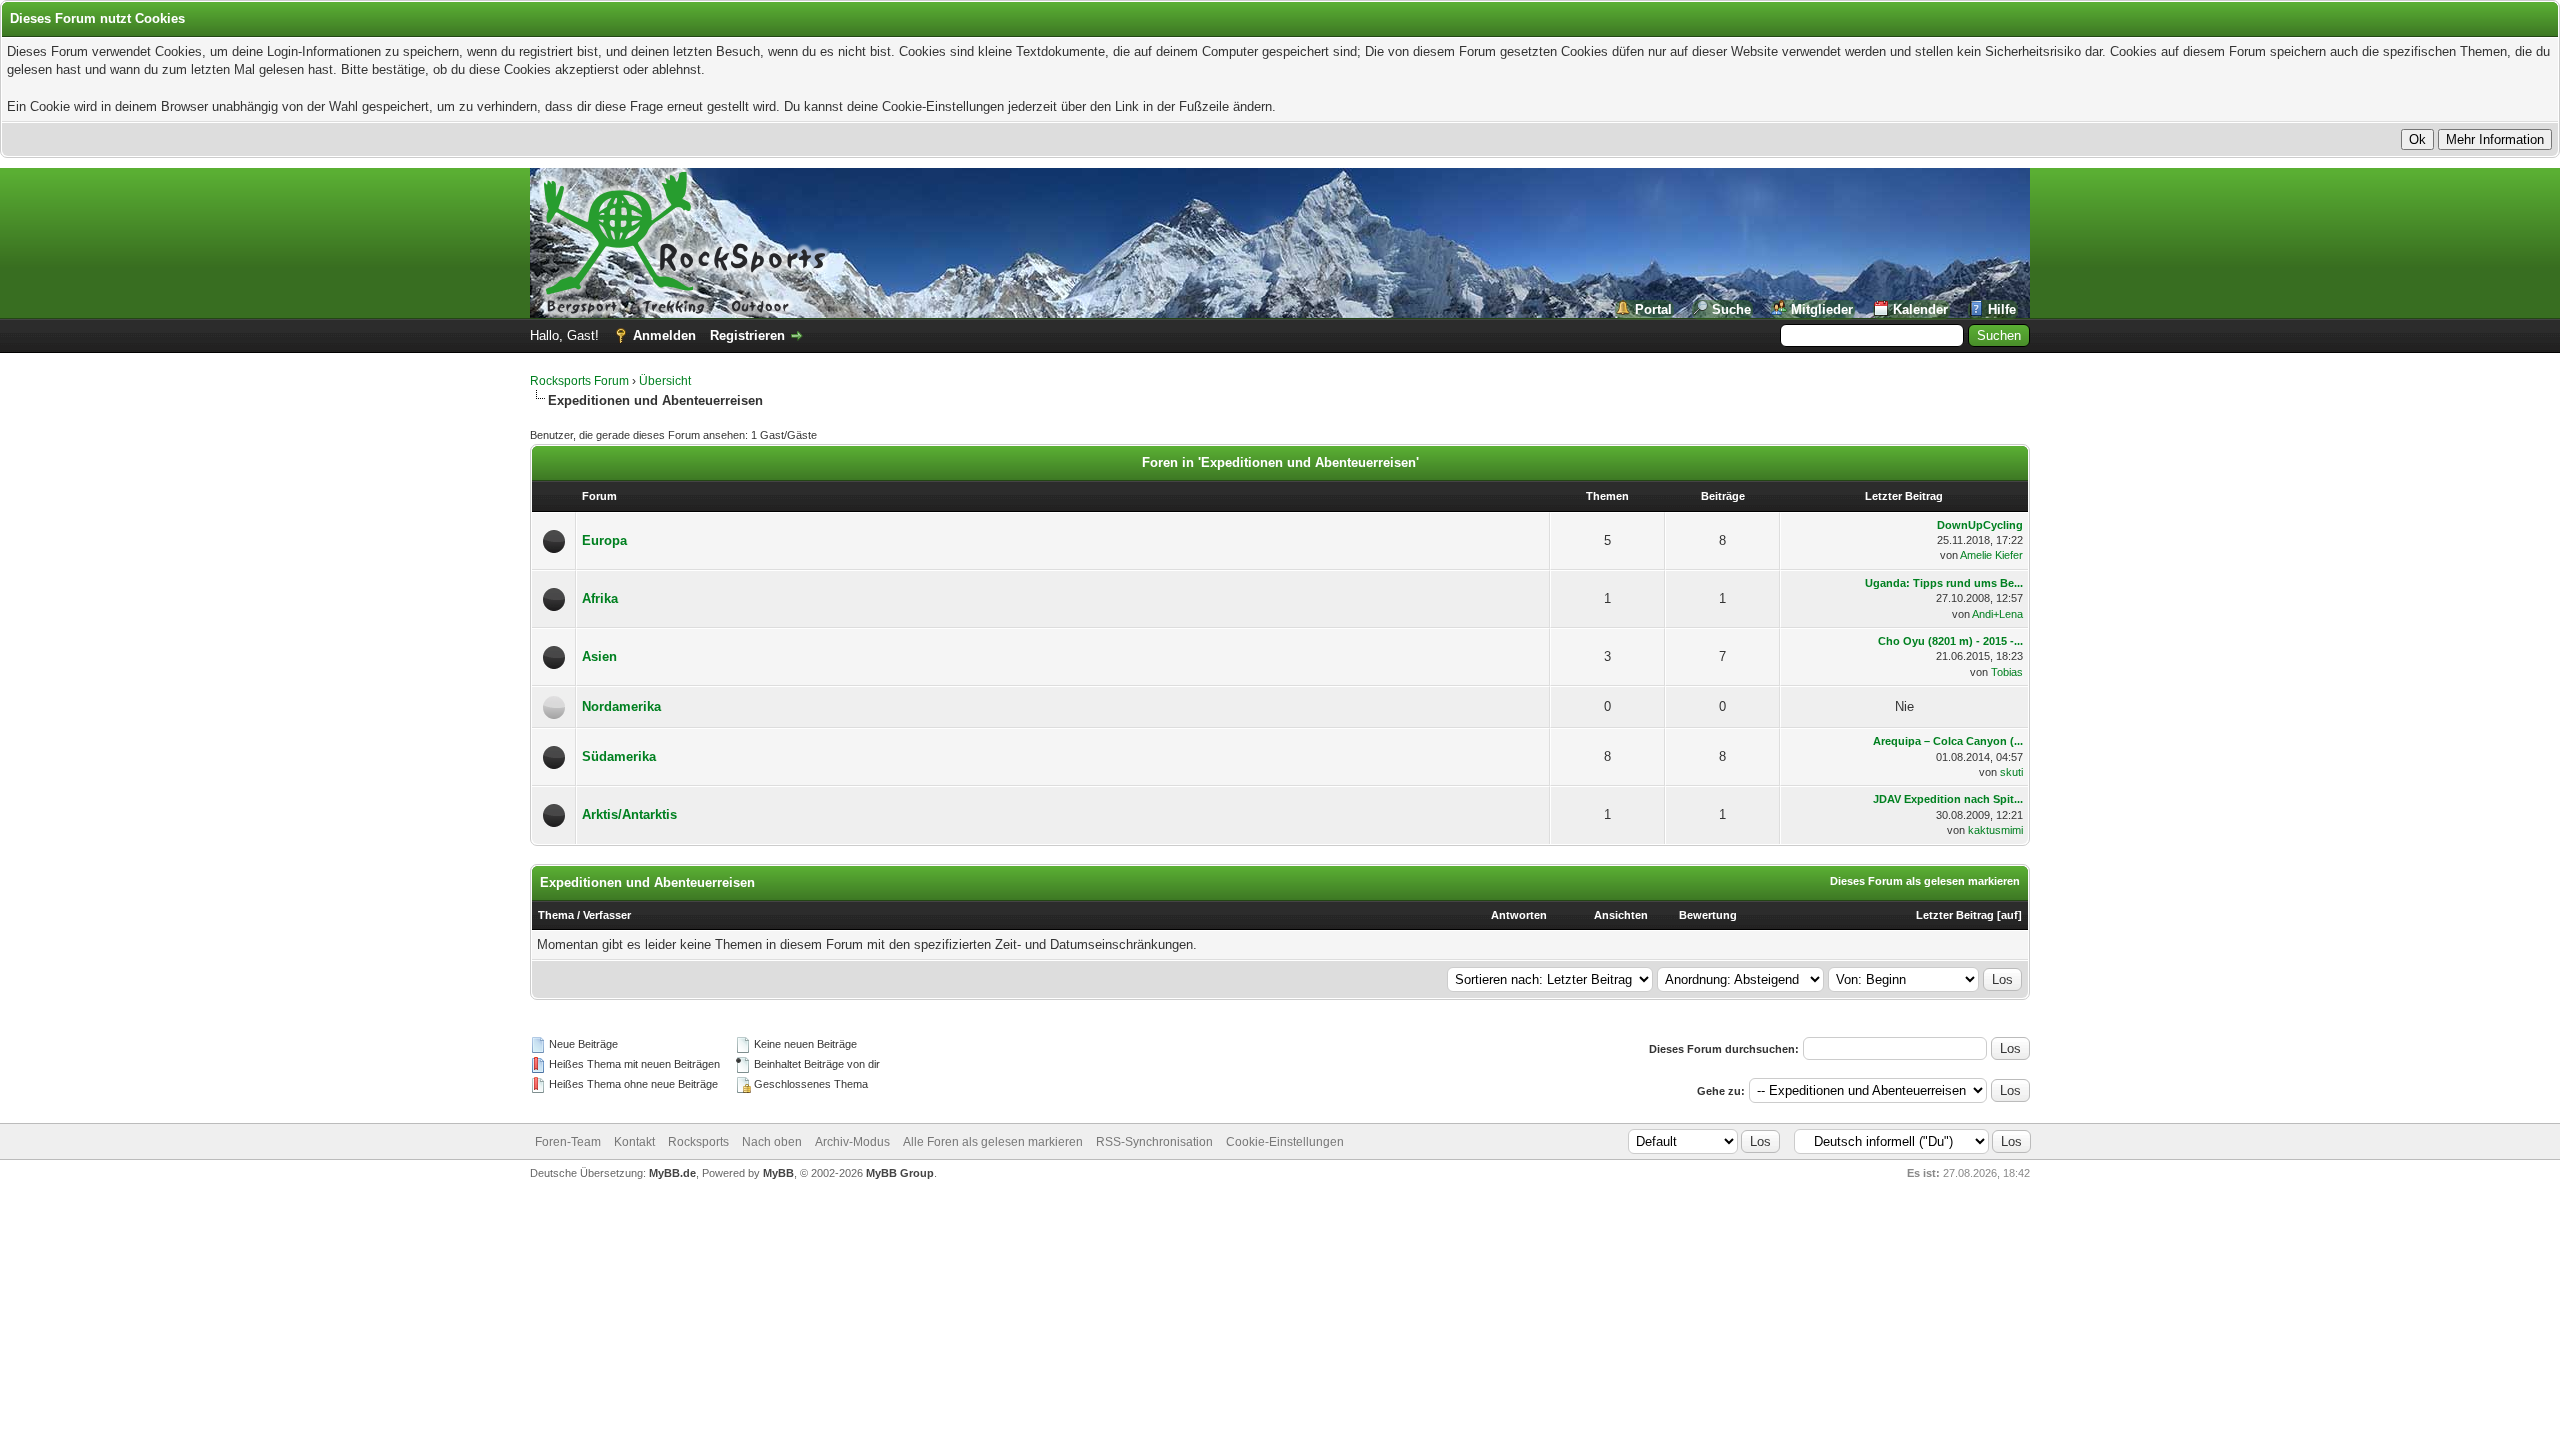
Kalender (1920, 309)
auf (2009, 915)
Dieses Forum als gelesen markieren (1925, 881)
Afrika (600, 598)
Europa (604, 540)
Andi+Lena (1997, 614)
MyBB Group (900, 1173)
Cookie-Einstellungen (1285, 1142)
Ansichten (1621, 915)
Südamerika (619, 756)
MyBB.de (672, 1173)
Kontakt (634, 1142)
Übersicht (665, 381)
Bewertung (1708, 915)
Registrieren (747, 335)
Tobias (2007, 672)
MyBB (778, 1173)
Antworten (1519, 915)
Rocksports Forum (579, 381)
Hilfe (2002, 309)
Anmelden (664, 335)
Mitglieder (1822, 309)
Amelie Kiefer (1991, 555)
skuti (2011, 772)
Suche (1731, 309)
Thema (556, 915)
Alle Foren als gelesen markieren (993, 1142)
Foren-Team (568, 1142)
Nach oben (772, 1142)
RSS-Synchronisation (1154, 1142)
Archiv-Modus (852, 1142)
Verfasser (607, 915)
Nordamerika (621, 706)
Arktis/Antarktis (629, 814)
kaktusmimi (1995, 830)
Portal (1653, 309)
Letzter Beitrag (1955, 915)
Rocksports (698, 1142)
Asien (599, 656)
